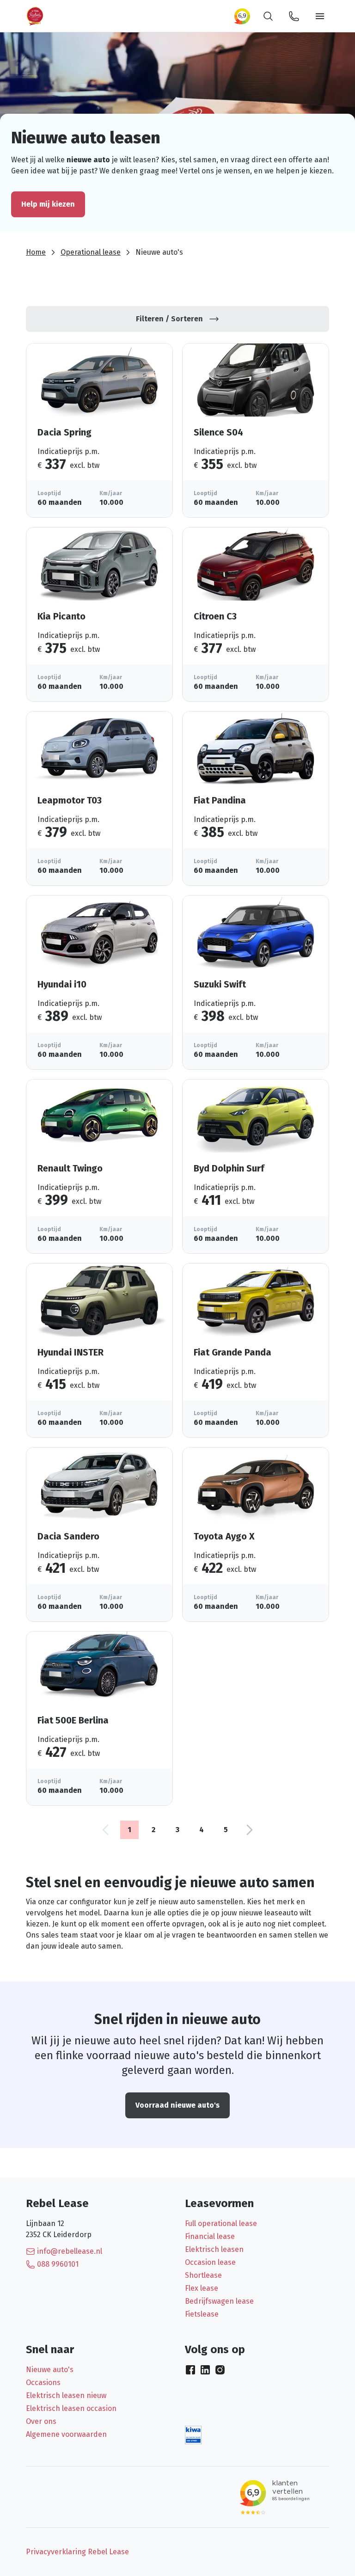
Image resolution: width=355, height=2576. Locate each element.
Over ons (41, 2421)
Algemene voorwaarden (66, 2434)
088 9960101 (58, 2264)
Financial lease (210, 2236)
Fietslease (202, 2314)
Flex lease (202, 2288)
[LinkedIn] (205, 2370)
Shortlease (203, 2275)
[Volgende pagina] (250, 1830)
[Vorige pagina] (105, 1830)
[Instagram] (220, 2370)
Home (36, 252)
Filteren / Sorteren (169, 319)
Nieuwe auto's (50, 2370)
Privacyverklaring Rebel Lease (77, 2552)
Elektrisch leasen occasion (71, 2408)
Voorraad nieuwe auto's (177, 2105)
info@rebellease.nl (70, 2251)
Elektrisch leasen (214, 2249)
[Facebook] (190, 2370)
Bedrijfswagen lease (219, 2301)
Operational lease (91, 252)
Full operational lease (221, 2223)
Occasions (43, 2383)
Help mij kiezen (48, 204)
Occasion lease (210, 2262)
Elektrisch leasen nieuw (66, 2395)
